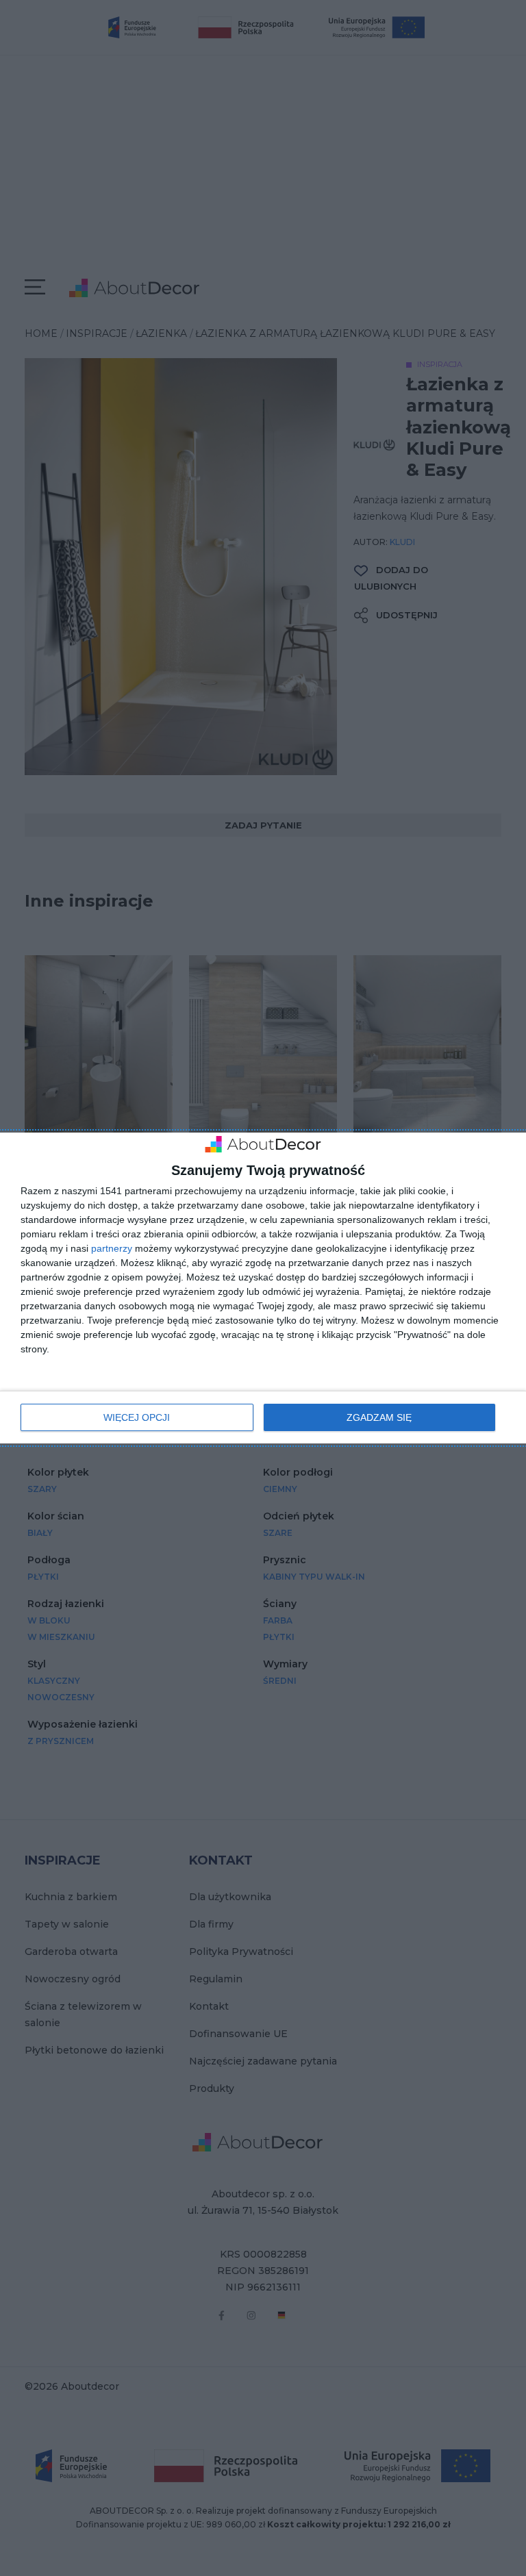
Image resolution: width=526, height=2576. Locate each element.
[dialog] (263, 1288)
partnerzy (112, 1248)
